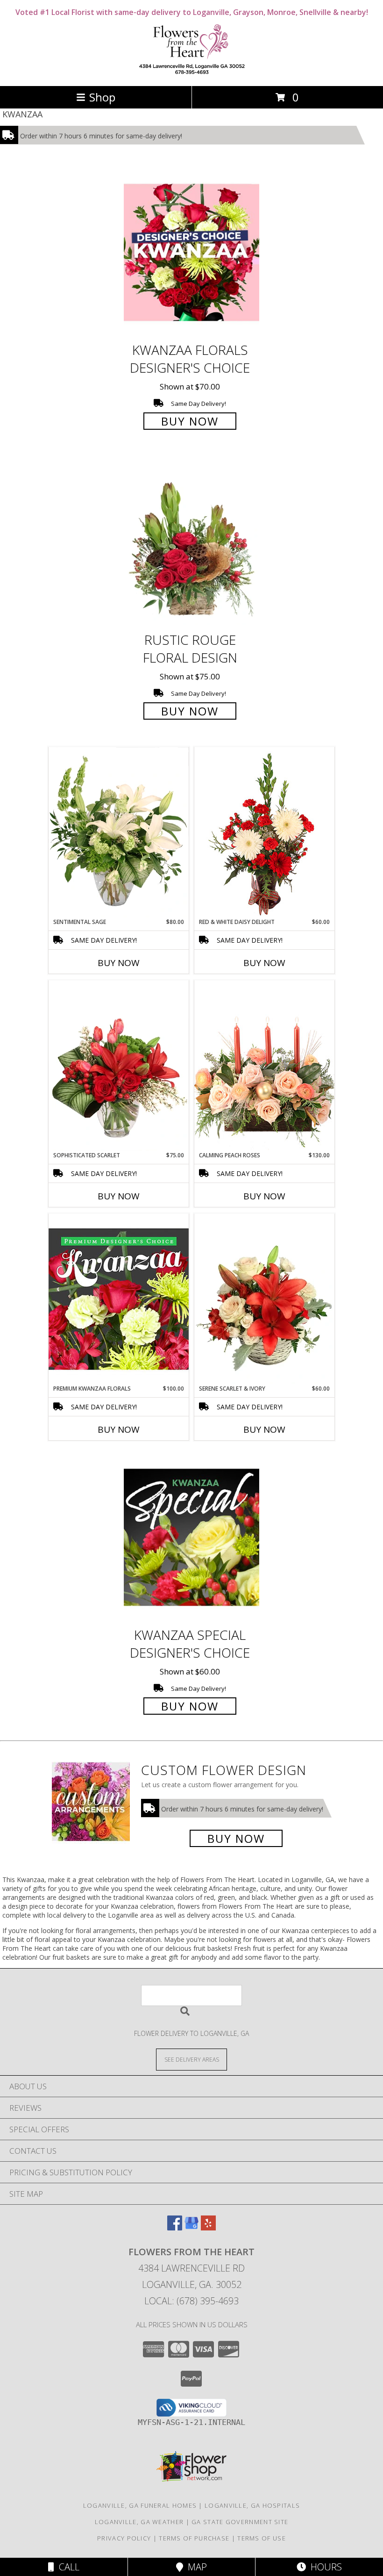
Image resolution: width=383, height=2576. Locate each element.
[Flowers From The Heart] (191, 72)
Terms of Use (262, 2538)
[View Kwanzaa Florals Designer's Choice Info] (191, 252)
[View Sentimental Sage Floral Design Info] (119, 832)
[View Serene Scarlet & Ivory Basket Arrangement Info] (264, 1299)
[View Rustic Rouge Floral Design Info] (191, 543)
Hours (324, 2567)
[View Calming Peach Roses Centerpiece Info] (264, 1065)
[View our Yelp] (208, 2227)
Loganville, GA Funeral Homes (140, 2505)
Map (195, 2567)
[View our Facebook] (175, 2227)
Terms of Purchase (194, 2538)
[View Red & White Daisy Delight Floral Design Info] (264, 832)
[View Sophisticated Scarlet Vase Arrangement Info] (119, 1066)
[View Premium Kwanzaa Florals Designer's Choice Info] (119, 1299)
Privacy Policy (124, 2538)
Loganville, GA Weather (139, 2522)
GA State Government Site (240, 2522)
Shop (102, 97)
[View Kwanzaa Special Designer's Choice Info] (191, 1537)
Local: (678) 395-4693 (191, 2301)
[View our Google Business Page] (191, 2227)
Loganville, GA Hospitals (252, 2505)
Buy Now (190, 421)
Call (67, 2567)
